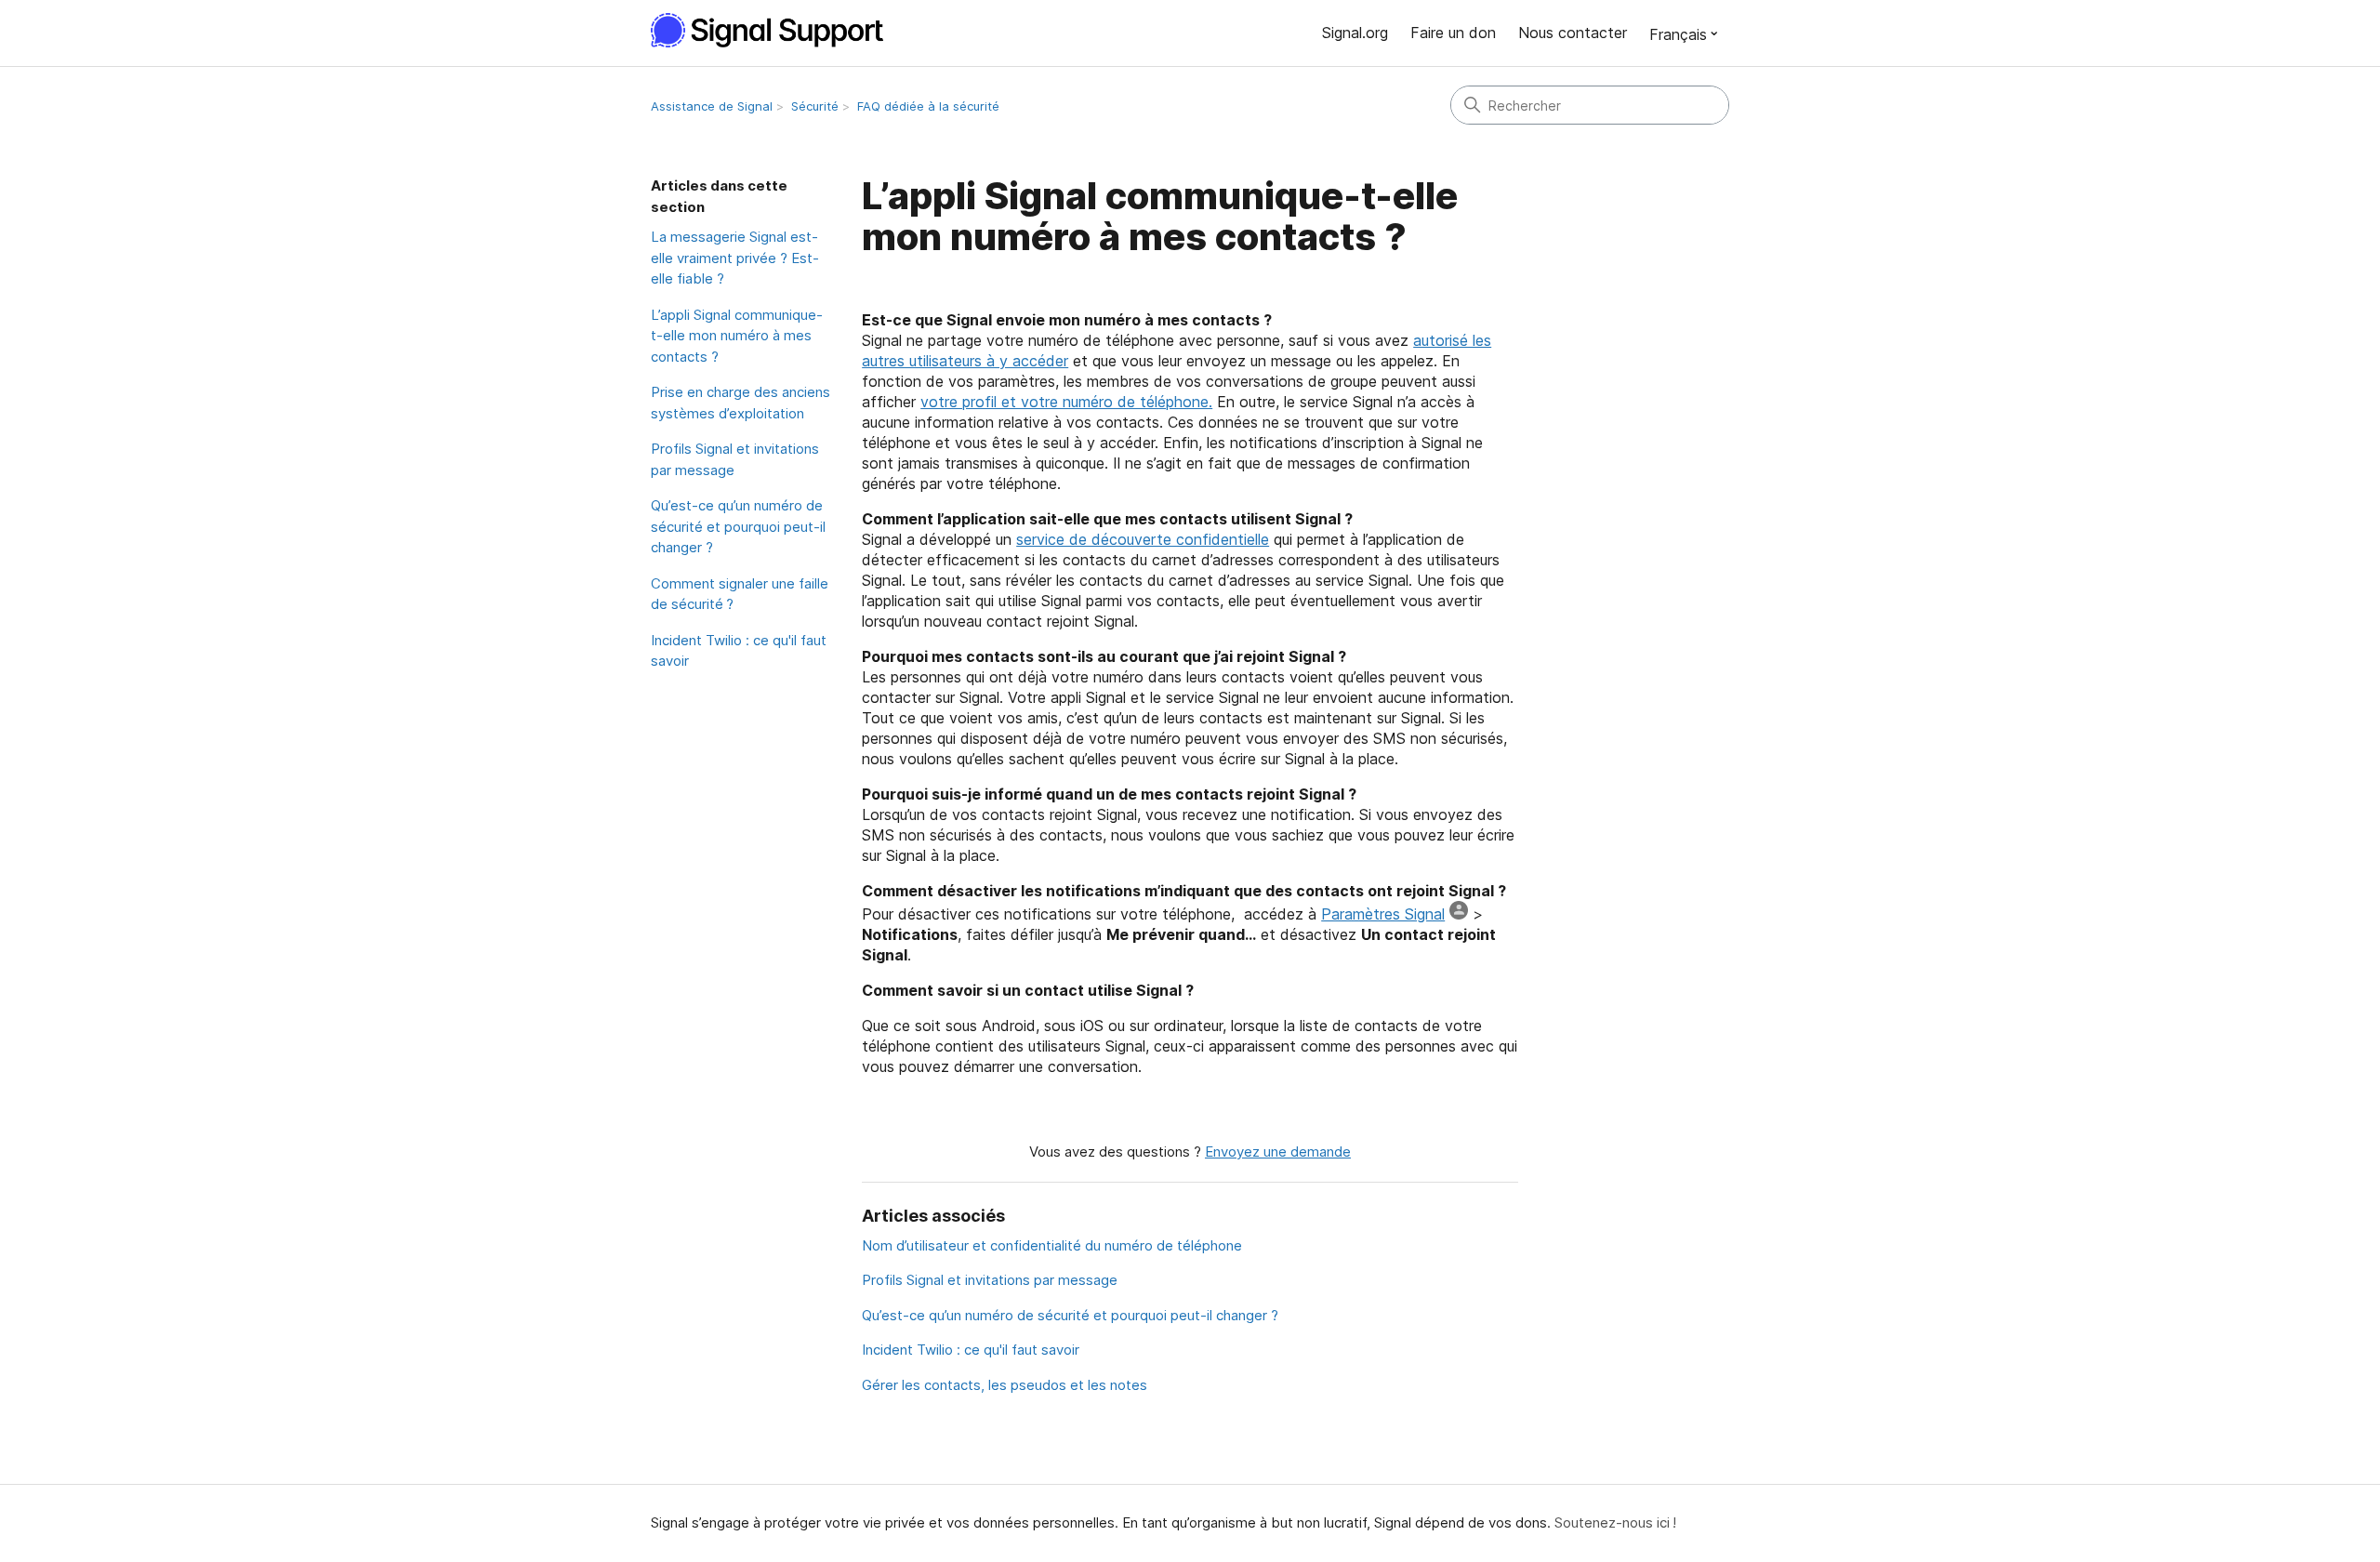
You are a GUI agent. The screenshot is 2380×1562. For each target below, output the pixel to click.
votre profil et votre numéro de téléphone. (1066, 402)
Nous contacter (1573, 33)
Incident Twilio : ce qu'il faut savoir (739, 651)
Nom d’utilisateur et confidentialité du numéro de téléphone (1052, 1245)
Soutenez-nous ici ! (1615, 1522)
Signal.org (1355, 33)
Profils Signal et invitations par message (735, 459)
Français (1678, 34)
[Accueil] (777, 30)
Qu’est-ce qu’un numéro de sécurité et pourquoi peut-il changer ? (738, 526)
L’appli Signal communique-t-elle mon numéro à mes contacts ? (737, 336)
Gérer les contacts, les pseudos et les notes (1005, 1385)
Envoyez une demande (1278, 1152)
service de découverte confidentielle (1143, 539)
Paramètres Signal (1383, 914)
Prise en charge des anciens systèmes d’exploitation (740, 403)
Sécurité (815, 106)
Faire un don (1453, 33)
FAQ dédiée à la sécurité (928, 106)
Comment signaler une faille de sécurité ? (740, 594)
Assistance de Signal (712, 106)
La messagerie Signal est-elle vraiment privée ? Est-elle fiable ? (735, 258)
